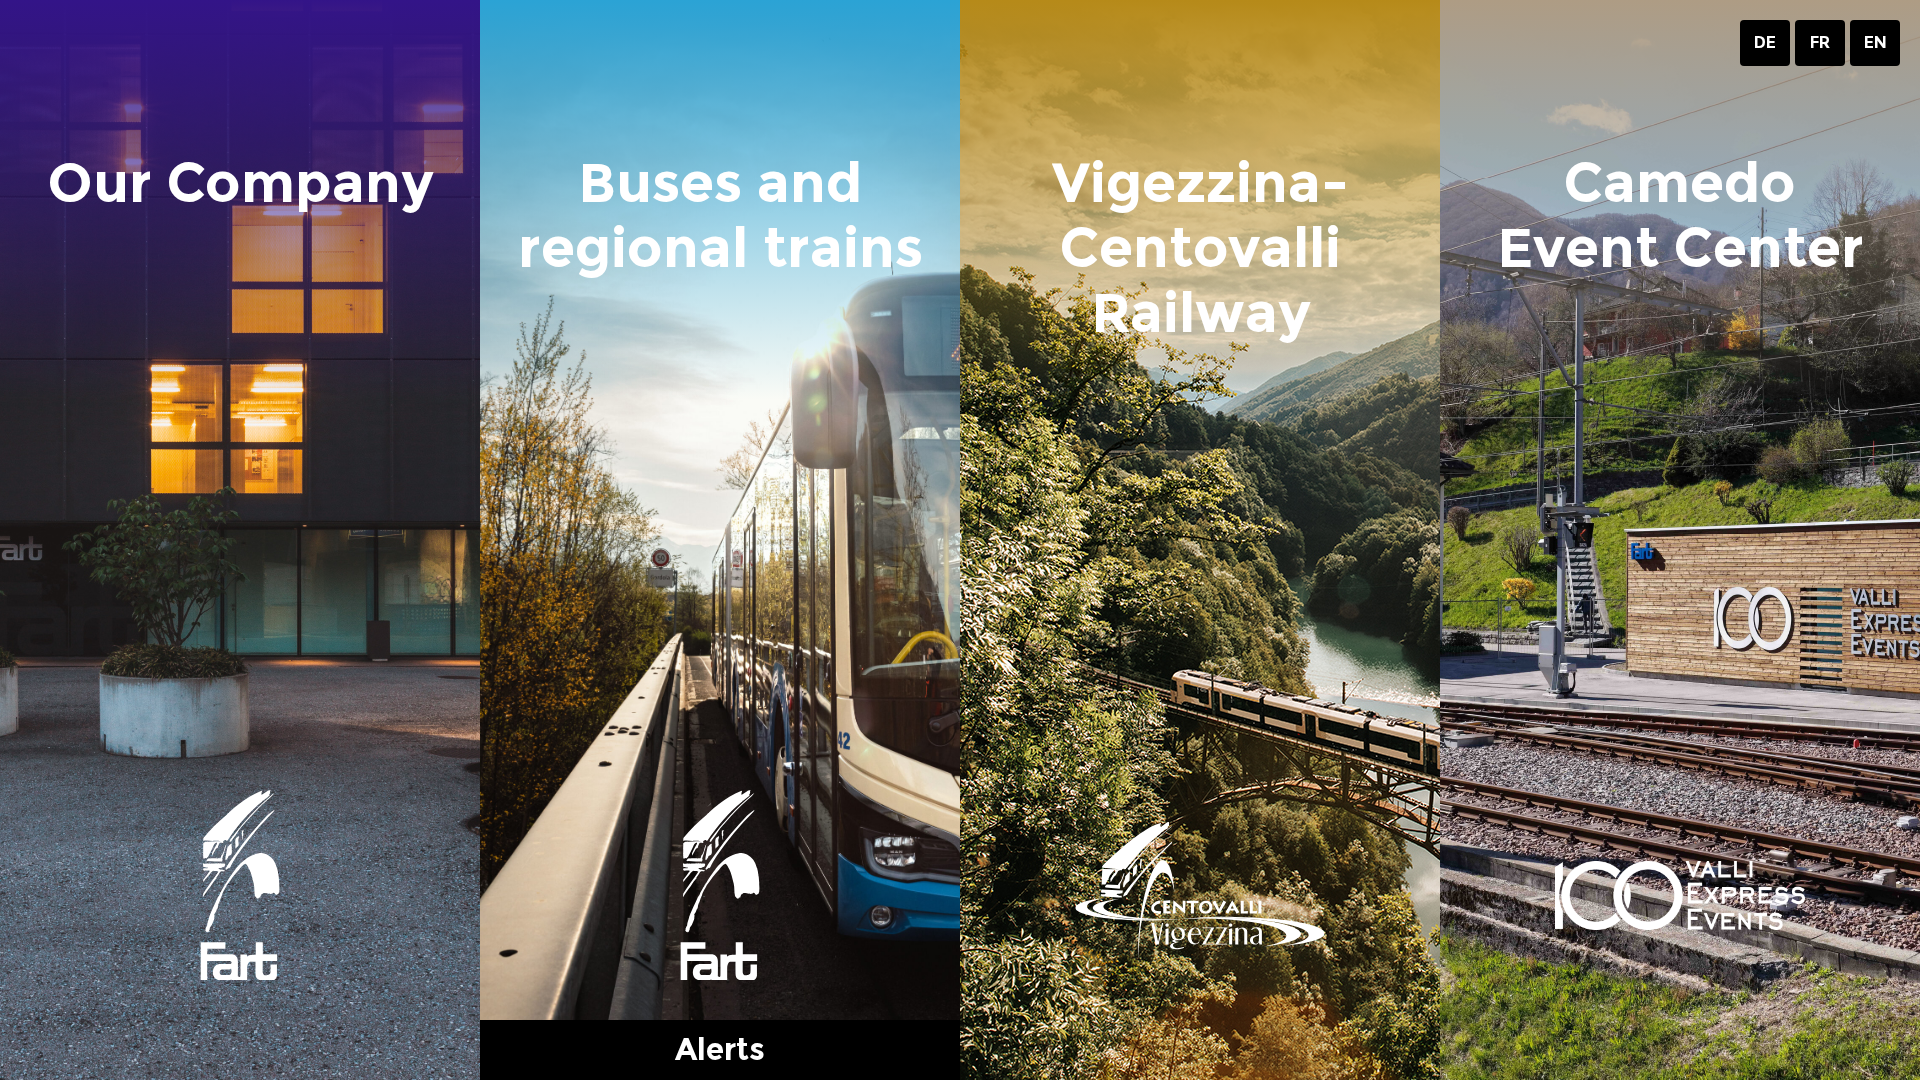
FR (1820, 42)
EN (1875, 42)
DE (1765, 42)
